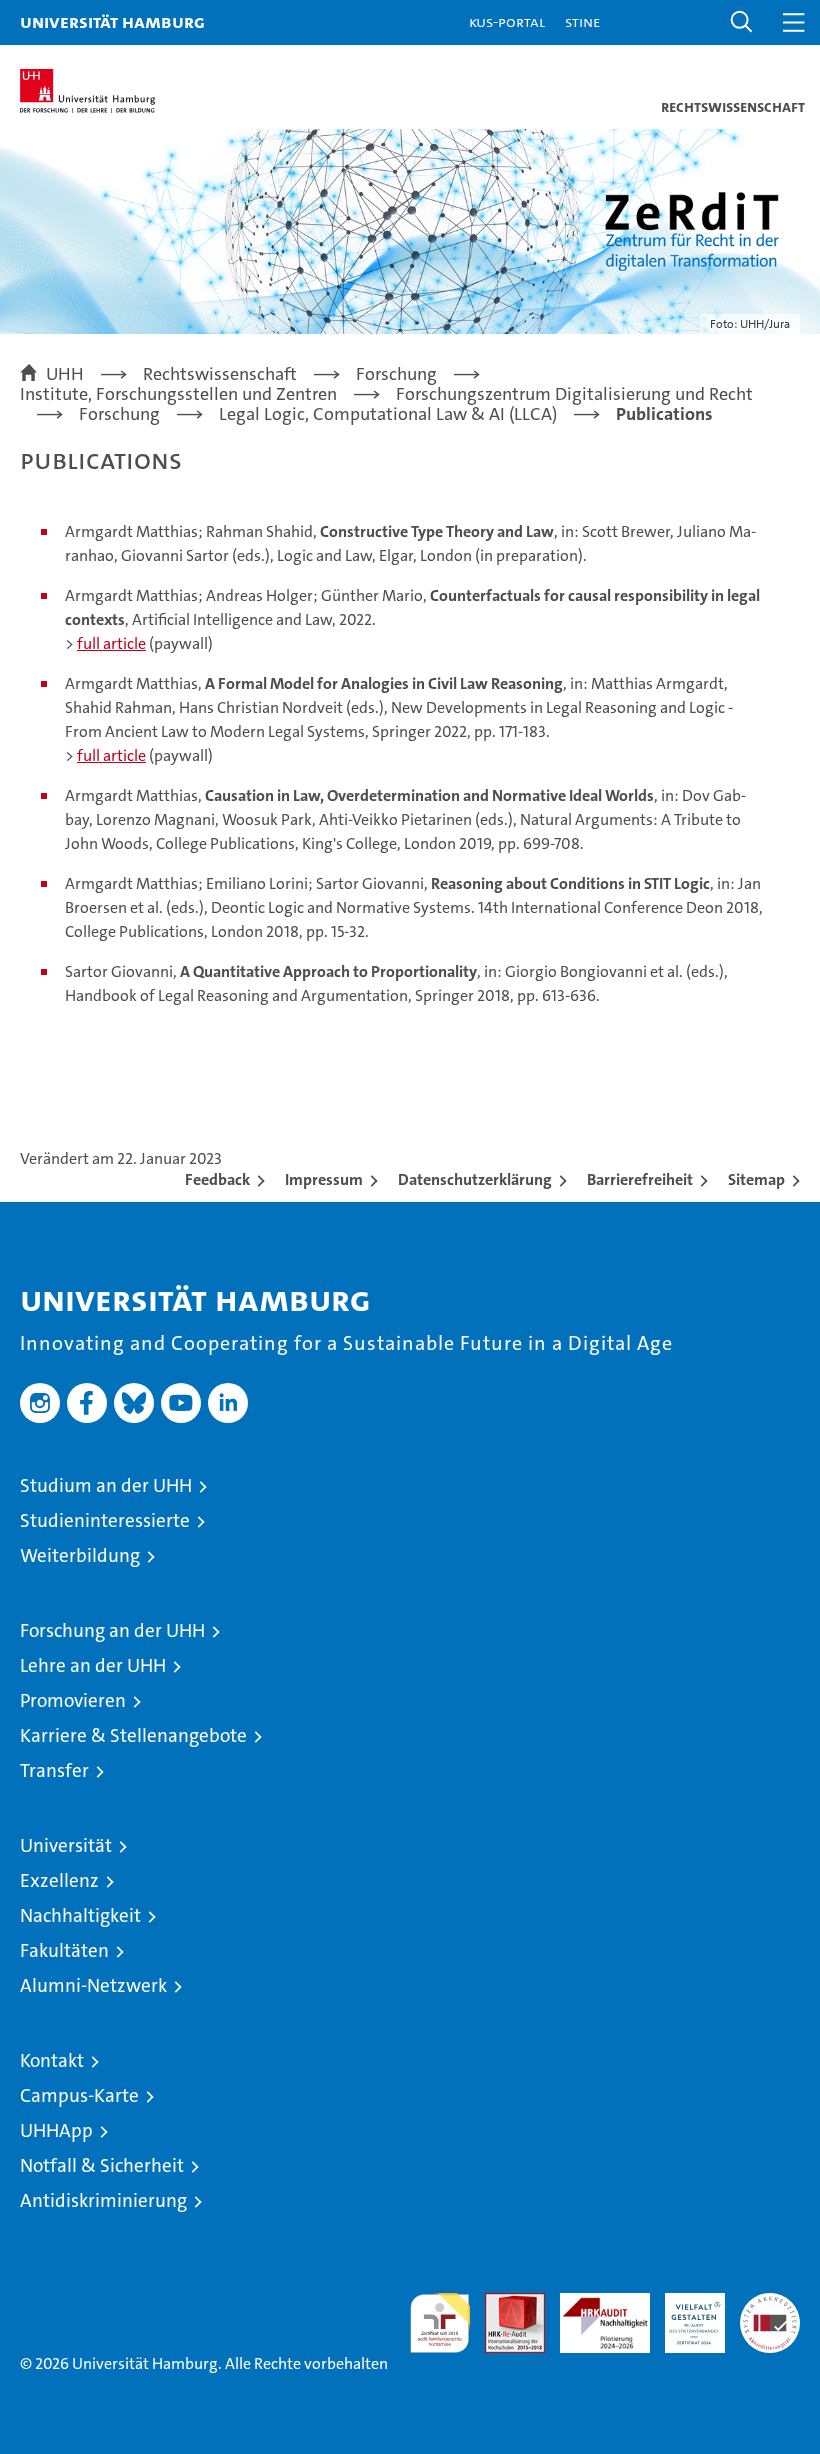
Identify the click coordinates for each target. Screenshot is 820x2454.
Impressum (324, 1179)
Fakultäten (64, 1950)
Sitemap (756, 1179)
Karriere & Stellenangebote (133, 1735)
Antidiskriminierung (103, 2200)
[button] (742, 22)
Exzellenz (59, 1880)
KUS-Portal (507, 21)
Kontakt (52, 2060)
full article (111, 643)
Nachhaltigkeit (80, 1915)
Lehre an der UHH (93, 1665)
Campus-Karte (79, 2095)
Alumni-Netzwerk (93, 1985)
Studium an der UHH (106, 1485)
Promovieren (73, 1700)
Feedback (217, 1179)
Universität (66, 1845)
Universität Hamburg (112, 21)
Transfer (54, 1770)
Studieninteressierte (105, 1520)
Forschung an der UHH (112, 1630)
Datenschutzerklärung (475, 1179)
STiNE (582, 21)
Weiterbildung (80, 1555)
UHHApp (56, 2130)
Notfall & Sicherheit (102, 2165)
